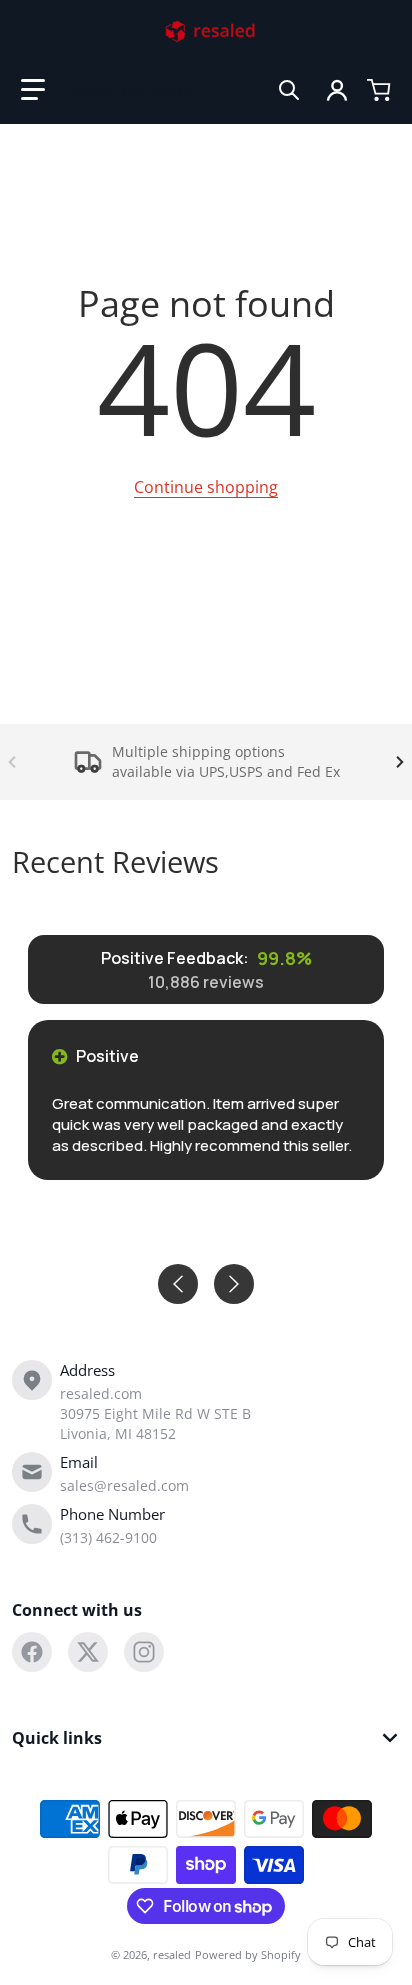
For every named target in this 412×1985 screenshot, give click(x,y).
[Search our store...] (289, 90)
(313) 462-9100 (108, 1537)
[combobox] (183, 90)
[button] (33, 90)
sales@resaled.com (124, 1485)
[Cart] (379, 90)
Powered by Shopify (248, 1954)
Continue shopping (206, 487)
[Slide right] (400, 762)
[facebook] (32, 1652)
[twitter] (88, 1652)
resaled (172, 1954)
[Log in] (337, 90)
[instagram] (144, 1652)
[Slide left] (12, 762)
